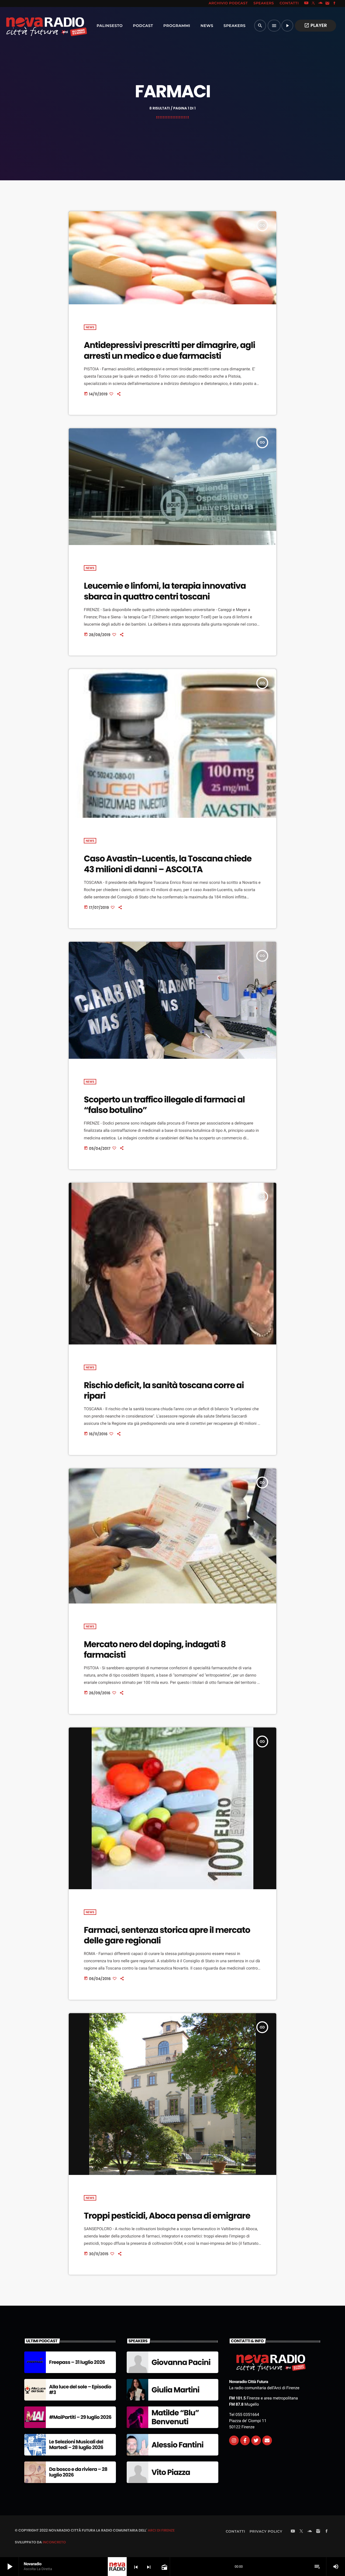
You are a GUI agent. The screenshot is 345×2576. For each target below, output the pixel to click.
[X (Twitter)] (313, 4)
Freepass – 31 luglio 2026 (77, 2362)
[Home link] (35, 26)
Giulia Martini (175, 2390)
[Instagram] (327, 4)
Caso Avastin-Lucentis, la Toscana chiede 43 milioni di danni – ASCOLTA (168, 864)
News (90, 327)
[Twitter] (256, 2440)
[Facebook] (334, 4)
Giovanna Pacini (181, 2362)
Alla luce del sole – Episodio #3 (80, 2390)
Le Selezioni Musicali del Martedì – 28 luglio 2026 (76, 2445)
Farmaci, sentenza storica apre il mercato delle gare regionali (167, 1935)
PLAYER (315, 25)
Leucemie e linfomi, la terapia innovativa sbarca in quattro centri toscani (165, 591)
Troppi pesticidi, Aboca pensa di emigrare (167, 2216)
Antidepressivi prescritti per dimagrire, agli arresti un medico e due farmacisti (169, 350)
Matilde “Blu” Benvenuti (175, 2417)
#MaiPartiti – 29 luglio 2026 (80, 2417)
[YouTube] (306, 4)
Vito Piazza (171, 2472)
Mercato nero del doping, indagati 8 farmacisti (155, 1649)
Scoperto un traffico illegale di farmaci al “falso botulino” (164, 1105)
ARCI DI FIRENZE (161, 2530)
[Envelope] (267, 2440)
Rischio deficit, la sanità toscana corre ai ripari (164, 1390)
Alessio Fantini (177, 2445)
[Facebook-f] (245, 2440)
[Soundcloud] (320, 4)
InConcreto (54, 2542)
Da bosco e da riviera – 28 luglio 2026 (78, 2472)
